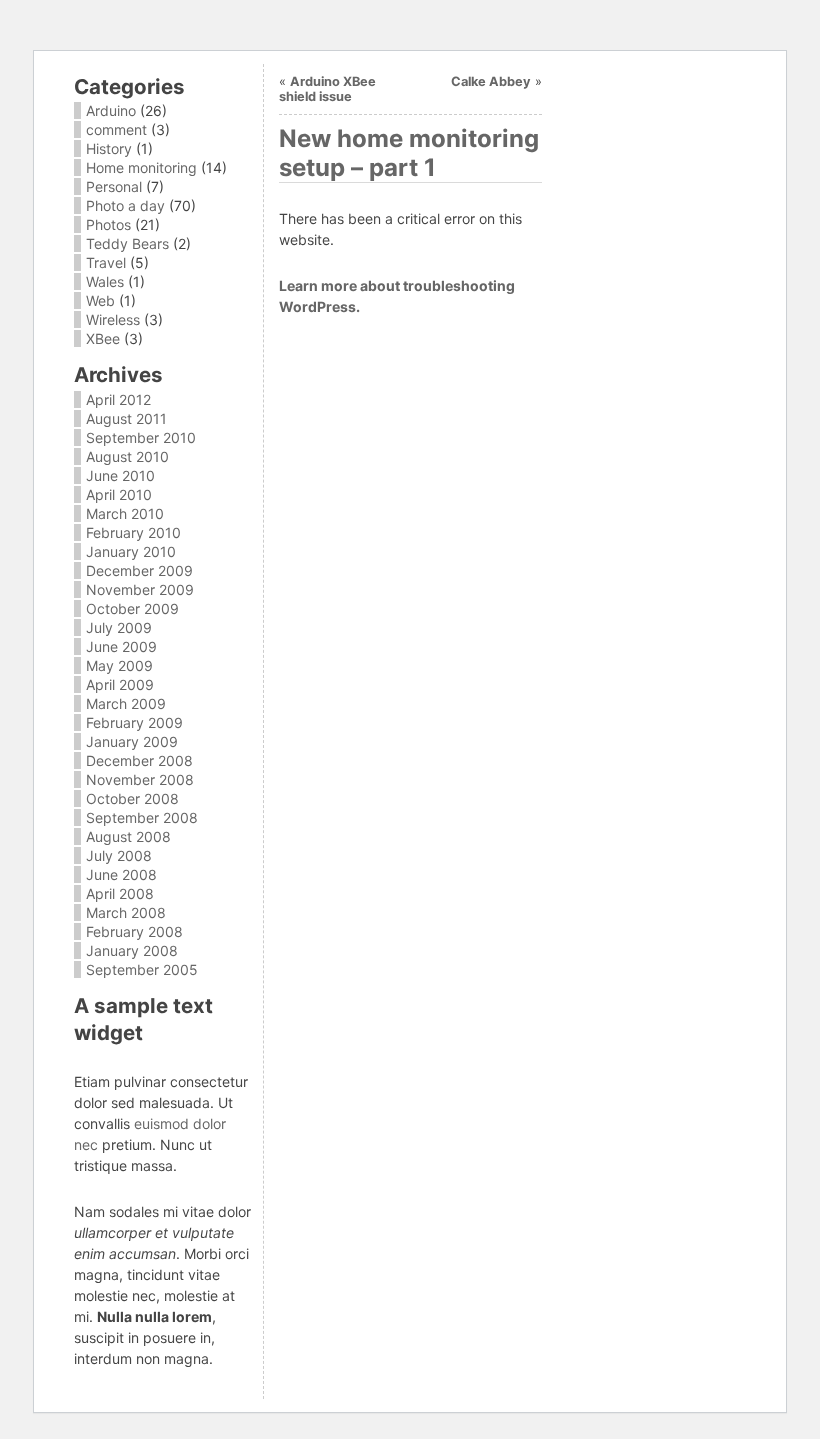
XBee (103, 338)
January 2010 (131, 551)
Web (100, 300)
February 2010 (133, 532)
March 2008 (126, 912)
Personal (114, 186)
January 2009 (132, 741)
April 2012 (118, 399)
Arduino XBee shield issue (327, 89)
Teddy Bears (127, 243)
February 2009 (134, 722)
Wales (105, 281)
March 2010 (125, 513)
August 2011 (126, 418)
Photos (108, 224)
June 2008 (121, 874)
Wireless (113, 319)
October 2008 (132, 798)
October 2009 (132, 608)
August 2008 (128, 836)
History (109, 148)
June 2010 (120, 475)
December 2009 (139, 570)
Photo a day (125, 205)
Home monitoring (141, 167)
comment (116, 129)
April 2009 (120, 684)
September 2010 (141, 437)
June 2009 (121, 646)
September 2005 (142, 969)
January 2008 (132, 950)
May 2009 (119, 665)
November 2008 (140, 779)
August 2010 (127, 456)
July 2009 (119, 627)
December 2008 (139, 760)
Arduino (111, 110)
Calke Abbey (491, 81)
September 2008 (142, 817)
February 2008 (134, 931)
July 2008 (119, 855)
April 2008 (120, 893)
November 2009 (140, 589)
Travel (106, 262)
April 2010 (119, 494)
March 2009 (126, 703)
